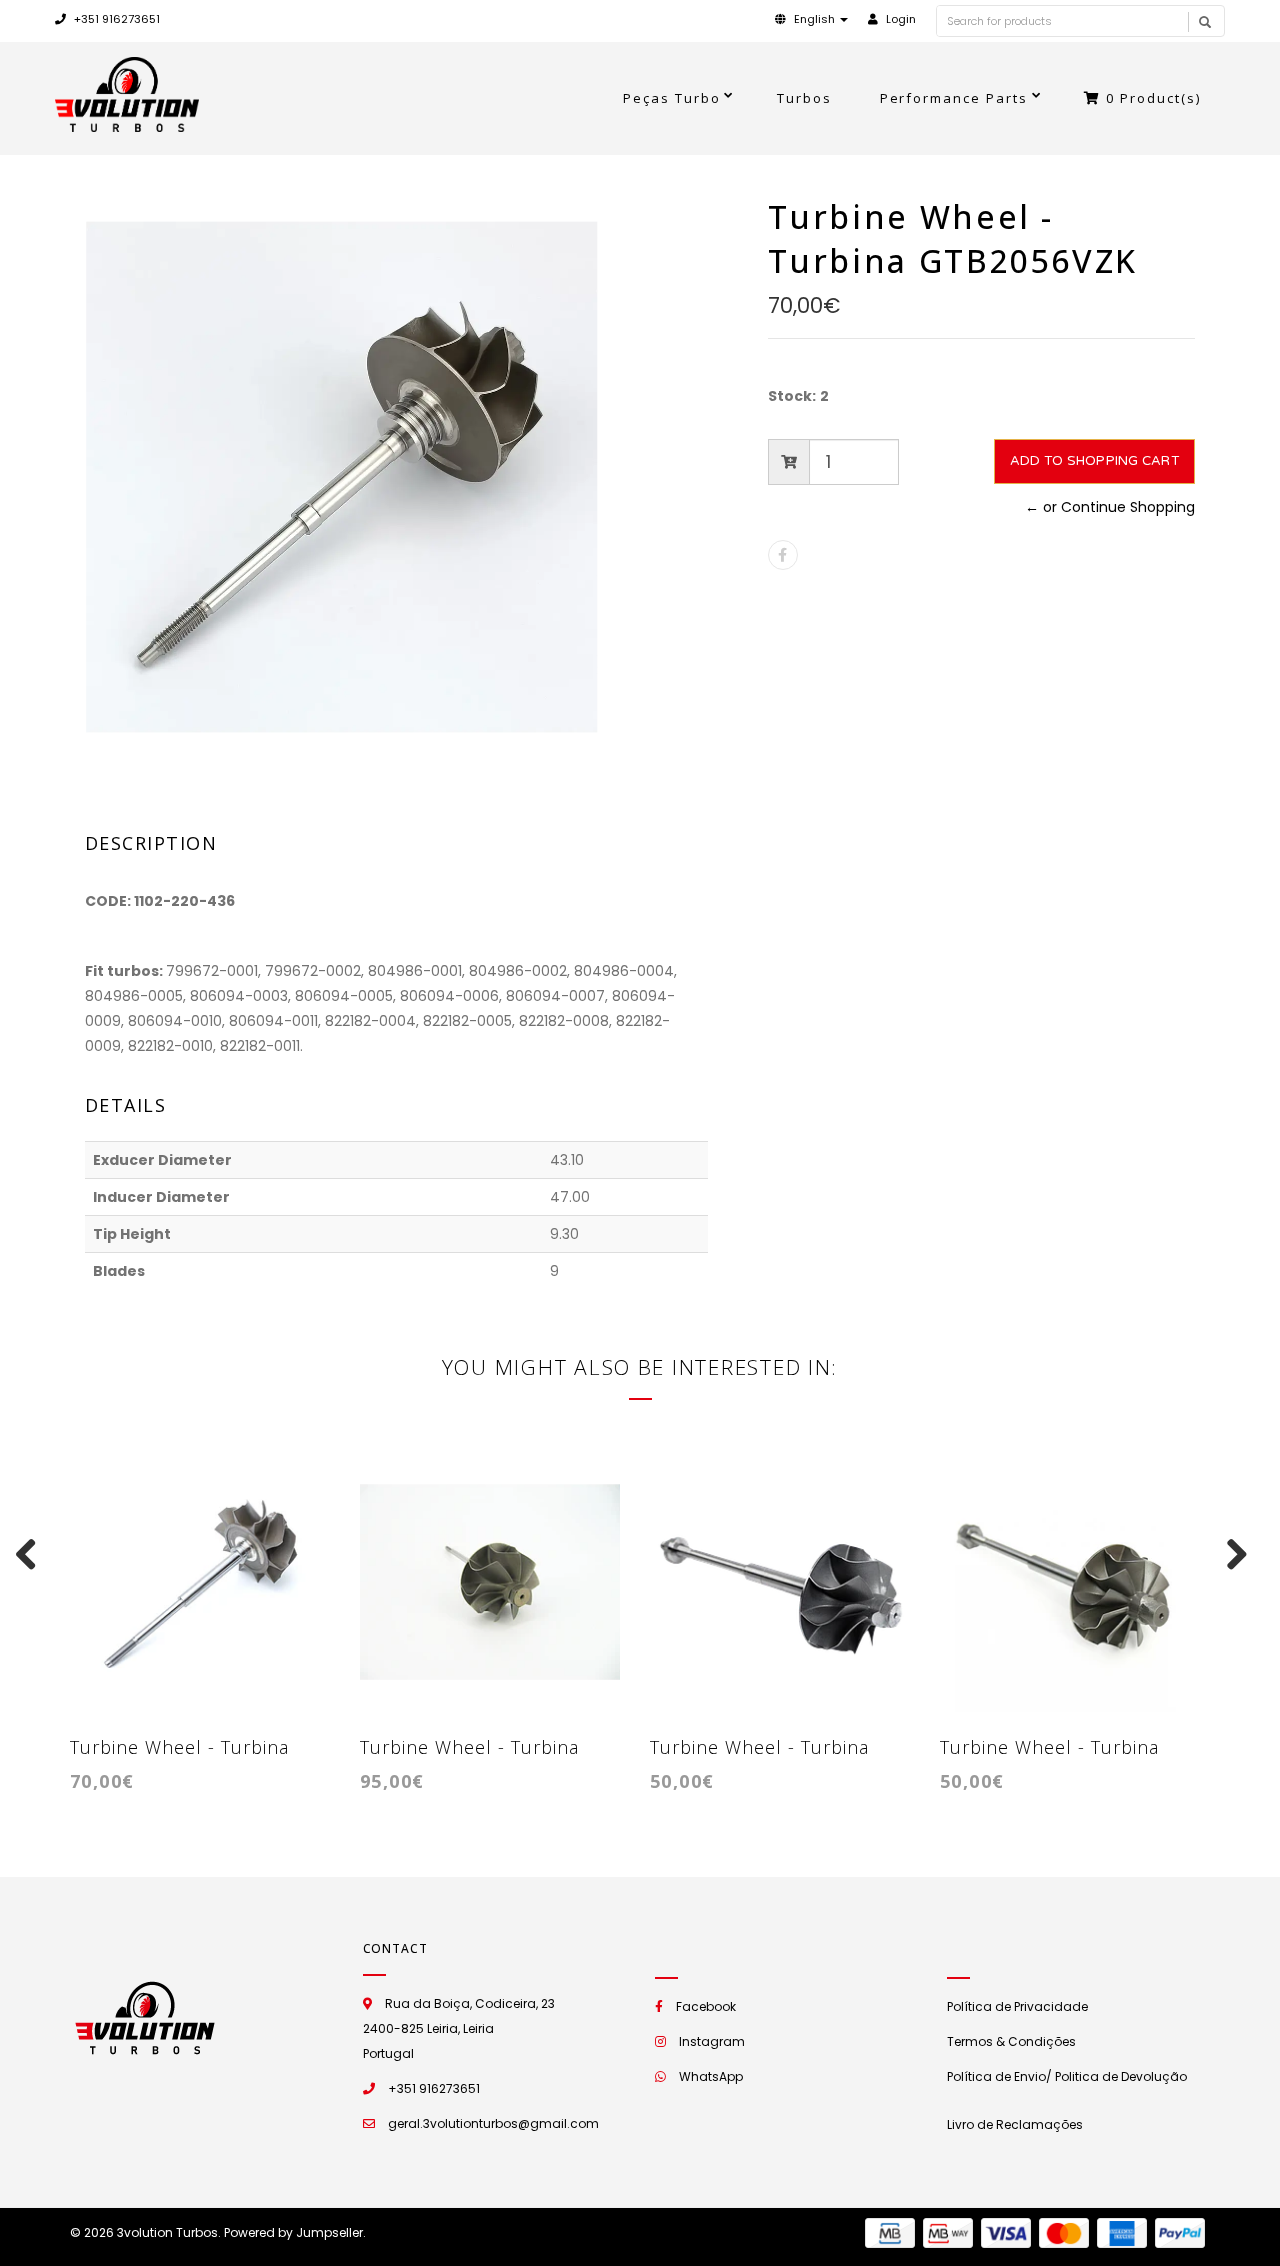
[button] (811, 19)
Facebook (706, 2006)
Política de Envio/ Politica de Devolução (1067, 2076)
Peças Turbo (672, 98)
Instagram (712, 2041)
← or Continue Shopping (1110, 507)
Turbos (804, 98)
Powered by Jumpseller (293, 2232)
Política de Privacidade (1017, 2006)
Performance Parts (954, 98)
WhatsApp (711, 2076)
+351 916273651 (115, 19)
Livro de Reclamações (1015, 2124)
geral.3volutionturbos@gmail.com (493, 2123)
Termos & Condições (1011, 2041)
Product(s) (1153, 98)
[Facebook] (783, 555)
